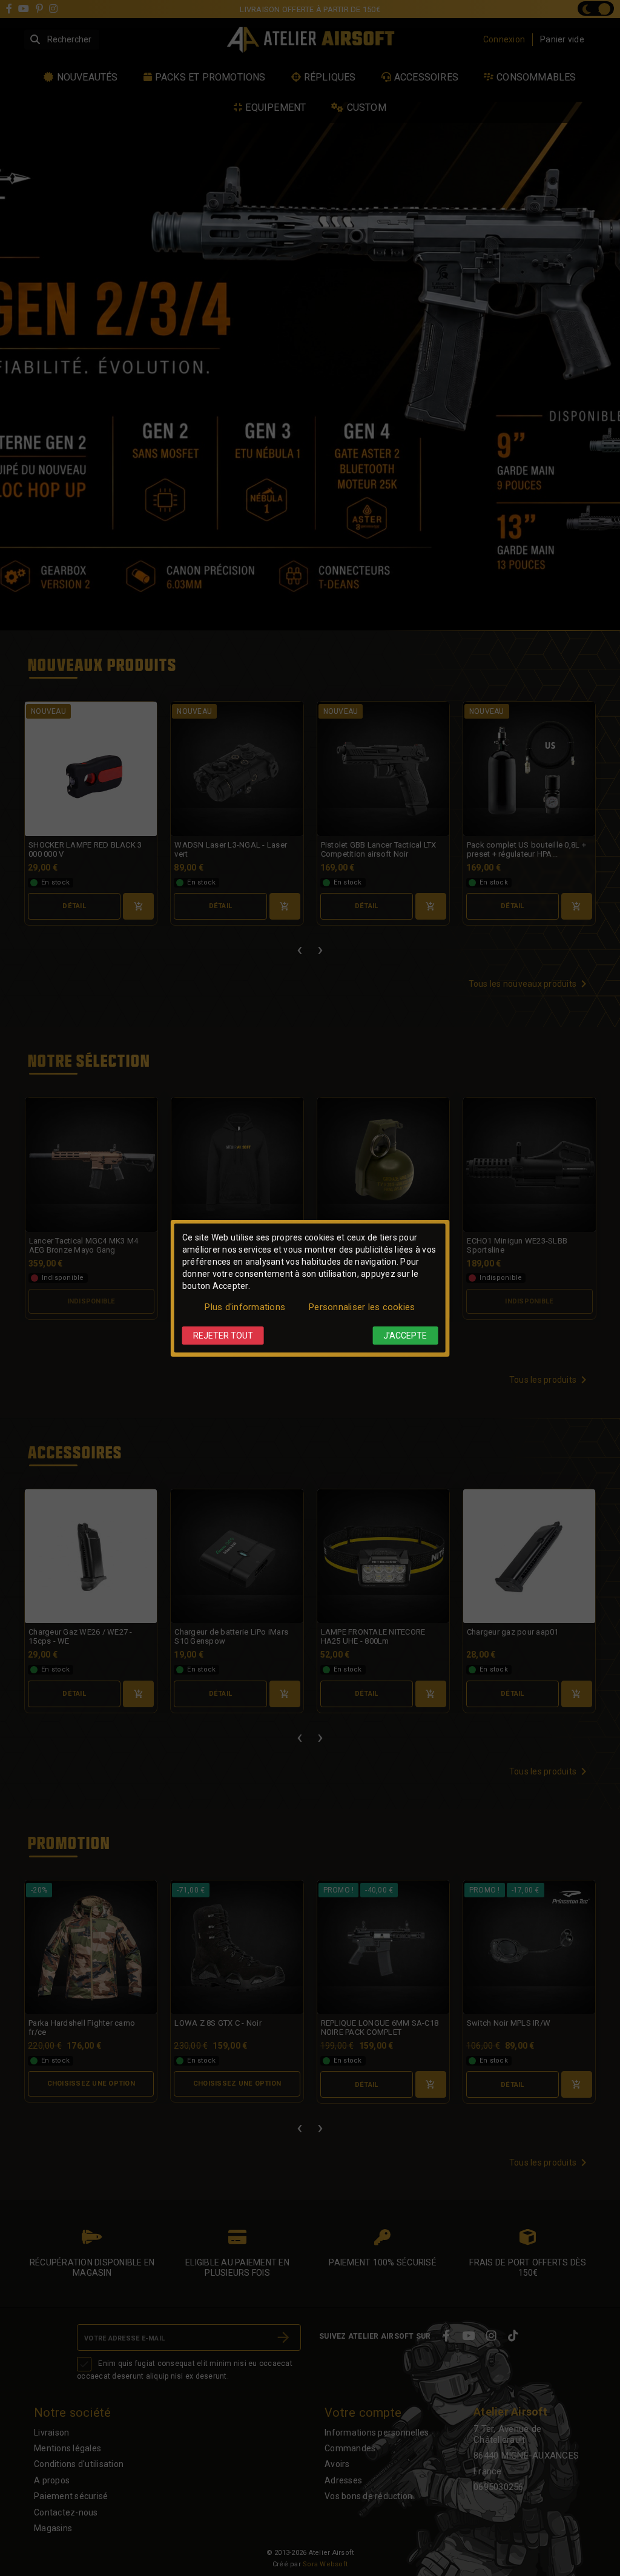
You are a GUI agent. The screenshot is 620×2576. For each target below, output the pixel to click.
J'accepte (405, 1336)
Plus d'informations (245, 1307)
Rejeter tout (223, 1336)
